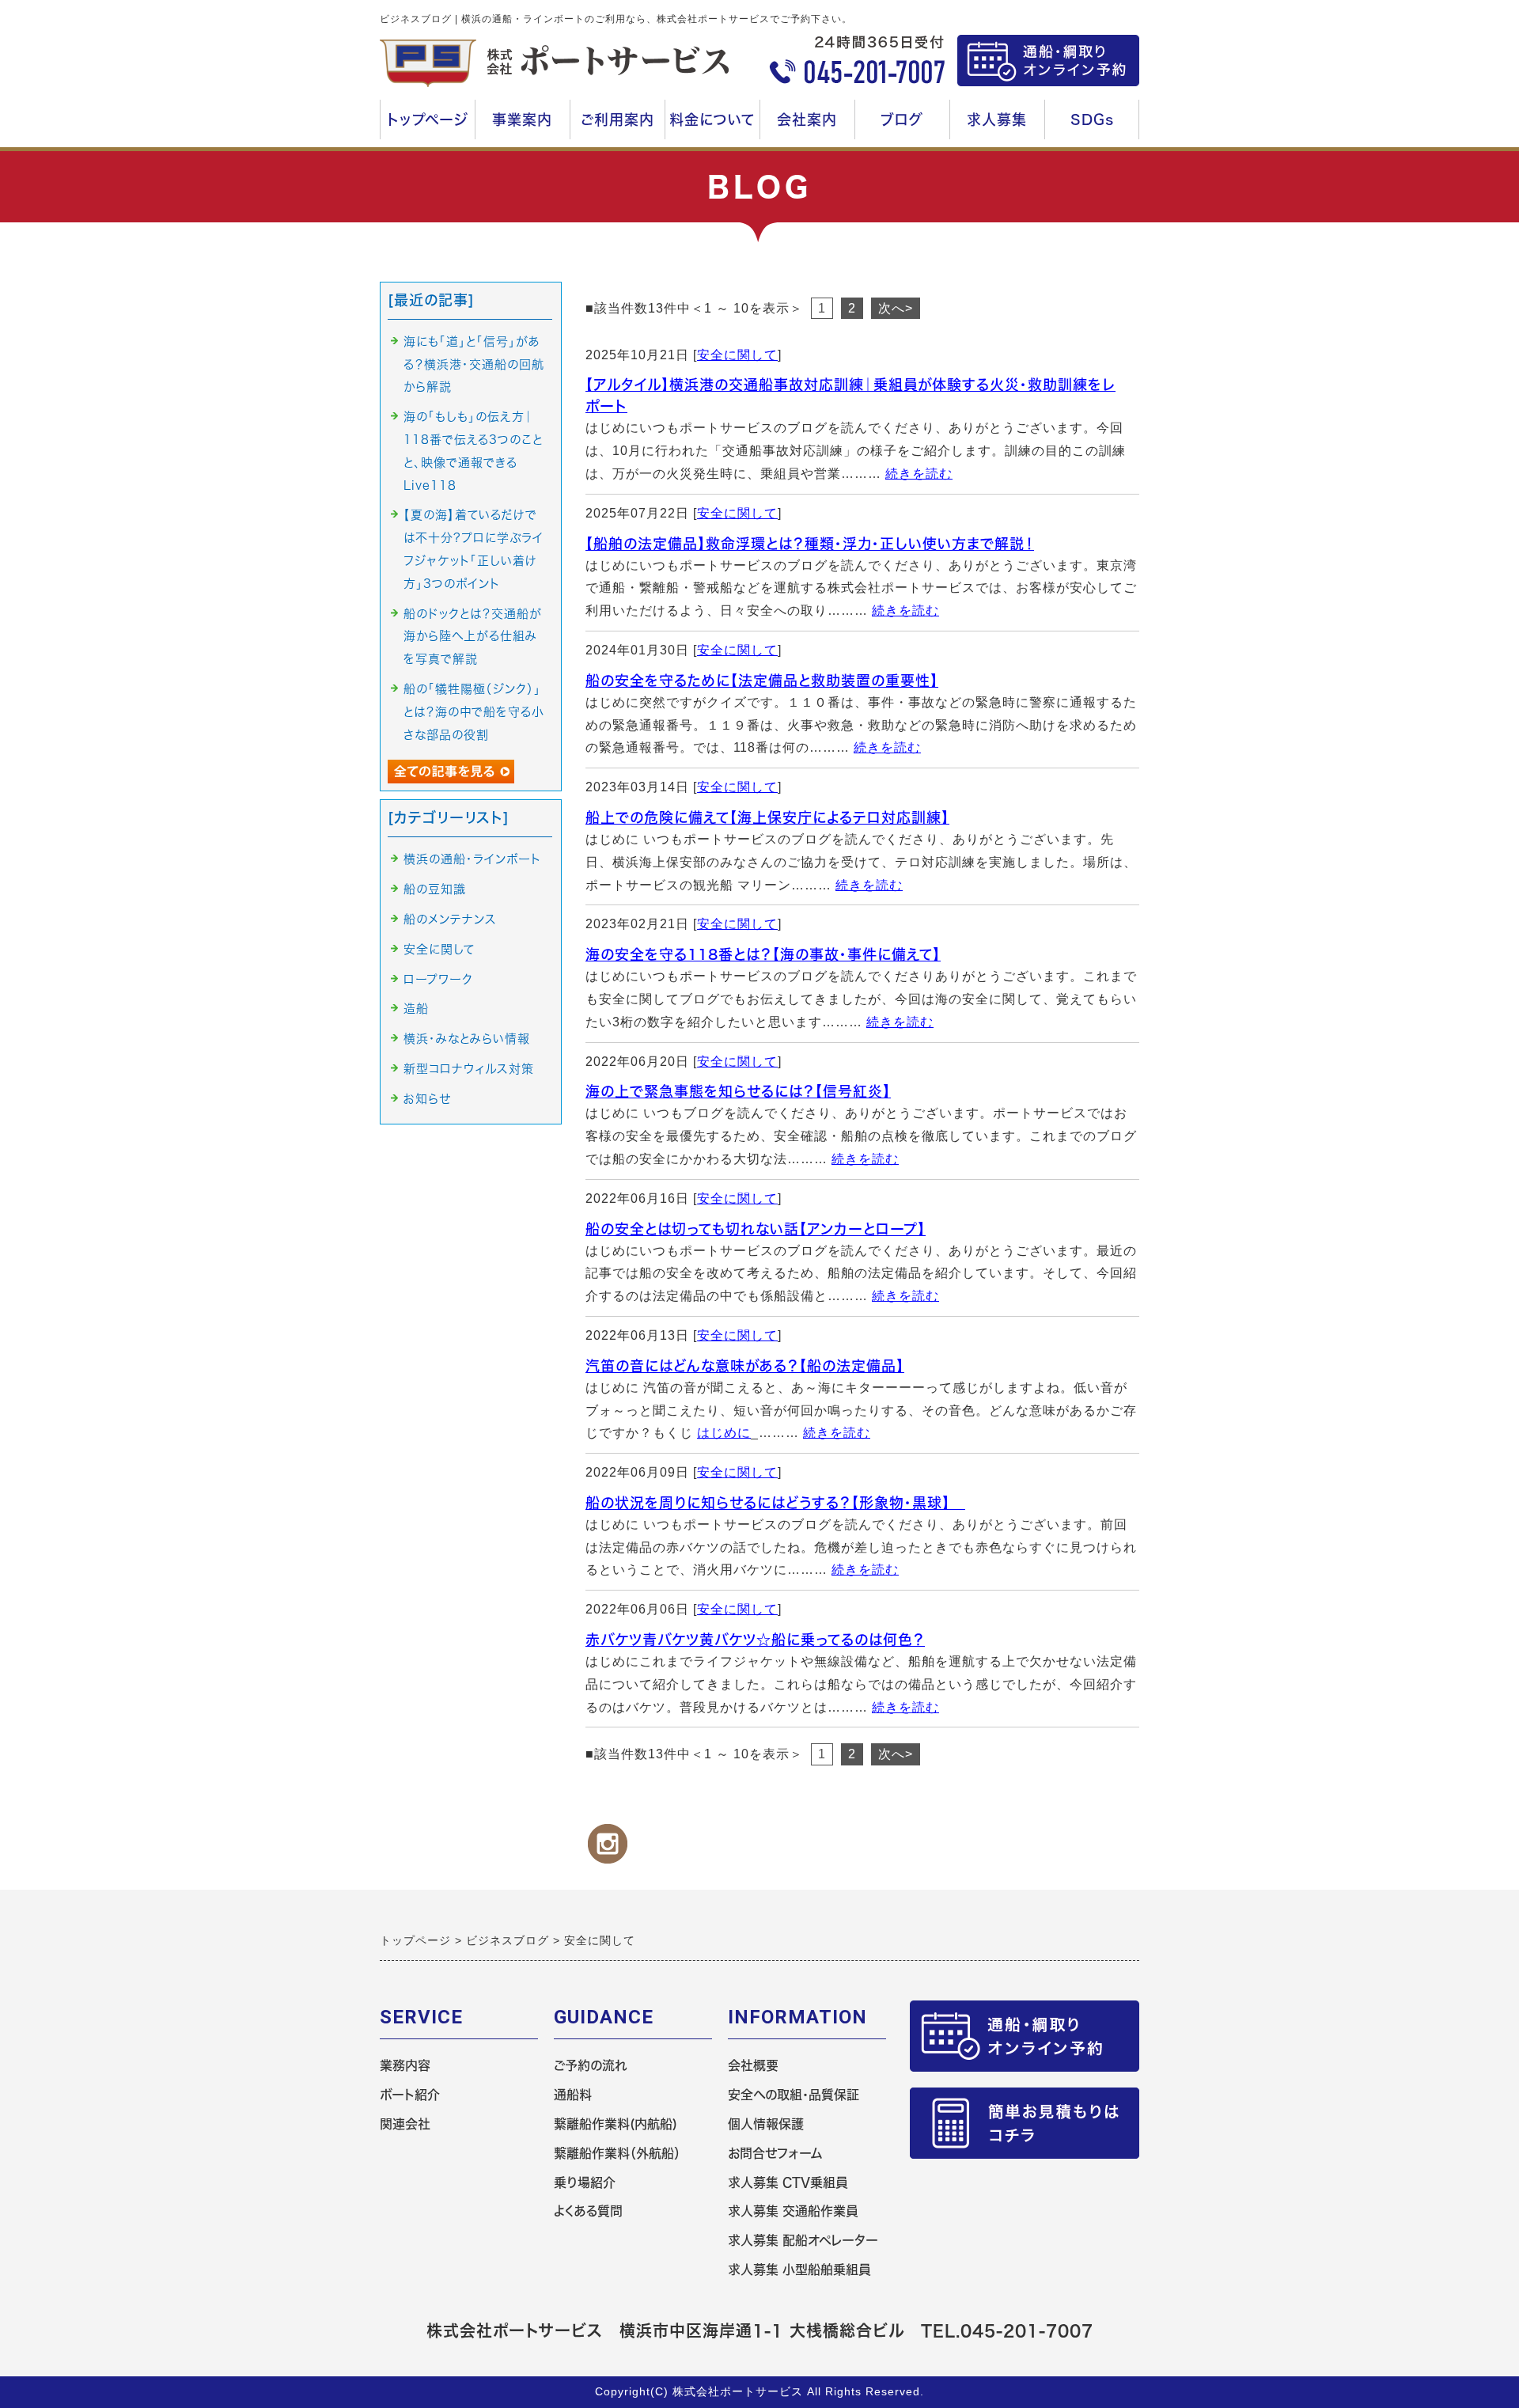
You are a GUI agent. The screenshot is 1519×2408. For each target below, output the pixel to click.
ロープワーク (438, 979)
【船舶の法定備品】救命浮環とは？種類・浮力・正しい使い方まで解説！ (810, 544)
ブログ (902, 119)
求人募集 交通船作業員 (793, 2211)
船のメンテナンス (450, 919)
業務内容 (405, 2065)
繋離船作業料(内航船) (616, 2124)
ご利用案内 (616, 126)
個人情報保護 (766, 2124)
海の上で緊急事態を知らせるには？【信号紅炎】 (738, 1091)
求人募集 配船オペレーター (803, 2240)
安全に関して (737, 355)
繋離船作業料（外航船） (617, 2153)
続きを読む (919, 474)
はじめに (724, 1433)
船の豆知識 (435, 889)
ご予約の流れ (591, 2065)
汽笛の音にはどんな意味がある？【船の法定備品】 (745, 1366)
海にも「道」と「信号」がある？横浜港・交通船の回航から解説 (474, 364)
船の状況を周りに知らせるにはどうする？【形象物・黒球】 (775, 1503)
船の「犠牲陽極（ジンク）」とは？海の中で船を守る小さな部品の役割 (474, 712)
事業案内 (517, 126)
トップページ (428, 119)
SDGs (1092, 119)
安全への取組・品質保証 (794, 2095)
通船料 (573, 2095)
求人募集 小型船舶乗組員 (799, 2270)
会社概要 (753, 2065)
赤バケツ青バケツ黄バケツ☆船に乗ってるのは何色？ (755, 1640)
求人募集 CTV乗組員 (788, 2182)
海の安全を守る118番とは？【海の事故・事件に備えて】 (763, 954)
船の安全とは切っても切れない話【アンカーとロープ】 (756, 1229)
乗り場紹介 (585, 2182)
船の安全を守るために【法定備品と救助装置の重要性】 (762, 681)
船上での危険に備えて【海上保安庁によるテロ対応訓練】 (767, 817)
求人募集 (1001, 126)
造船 (416, 1009)
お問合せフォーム (775, 2153)
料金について (714, 126)
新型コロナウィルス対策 (469, 1069)
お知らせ (427, 1099)
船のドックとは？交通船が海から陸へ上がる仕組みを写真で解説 (473, 637)
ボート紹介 (410, 2095)
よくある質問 (588, 2211)
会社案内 (811, 126)
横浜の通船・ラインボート (472, 859)
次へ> (896, 308)
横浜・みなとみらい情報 (467, 1039)
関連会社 (405, 2124)
